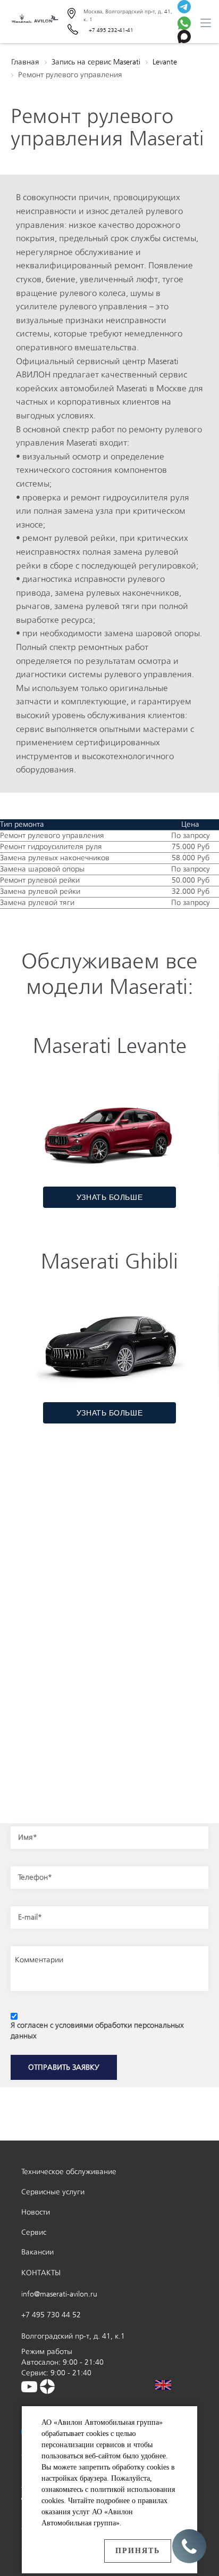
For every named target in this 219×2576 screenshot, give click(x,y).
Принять (138, 2551)
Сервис (34, 2232)
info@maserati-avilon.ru (59, 2294)
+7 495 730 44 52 (51, 2315)
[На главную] (34, 22)
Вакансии (37, 2252)
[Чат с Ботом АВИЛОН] (184, 8)
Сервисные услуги (53, 2192)
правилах (153, 2501)
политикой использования (133, 2489)
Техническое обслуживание (69, 2172)
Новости (36, 2212)
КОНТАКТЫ (41, 2273)
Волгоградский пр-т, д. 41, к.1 (73, 2336)
